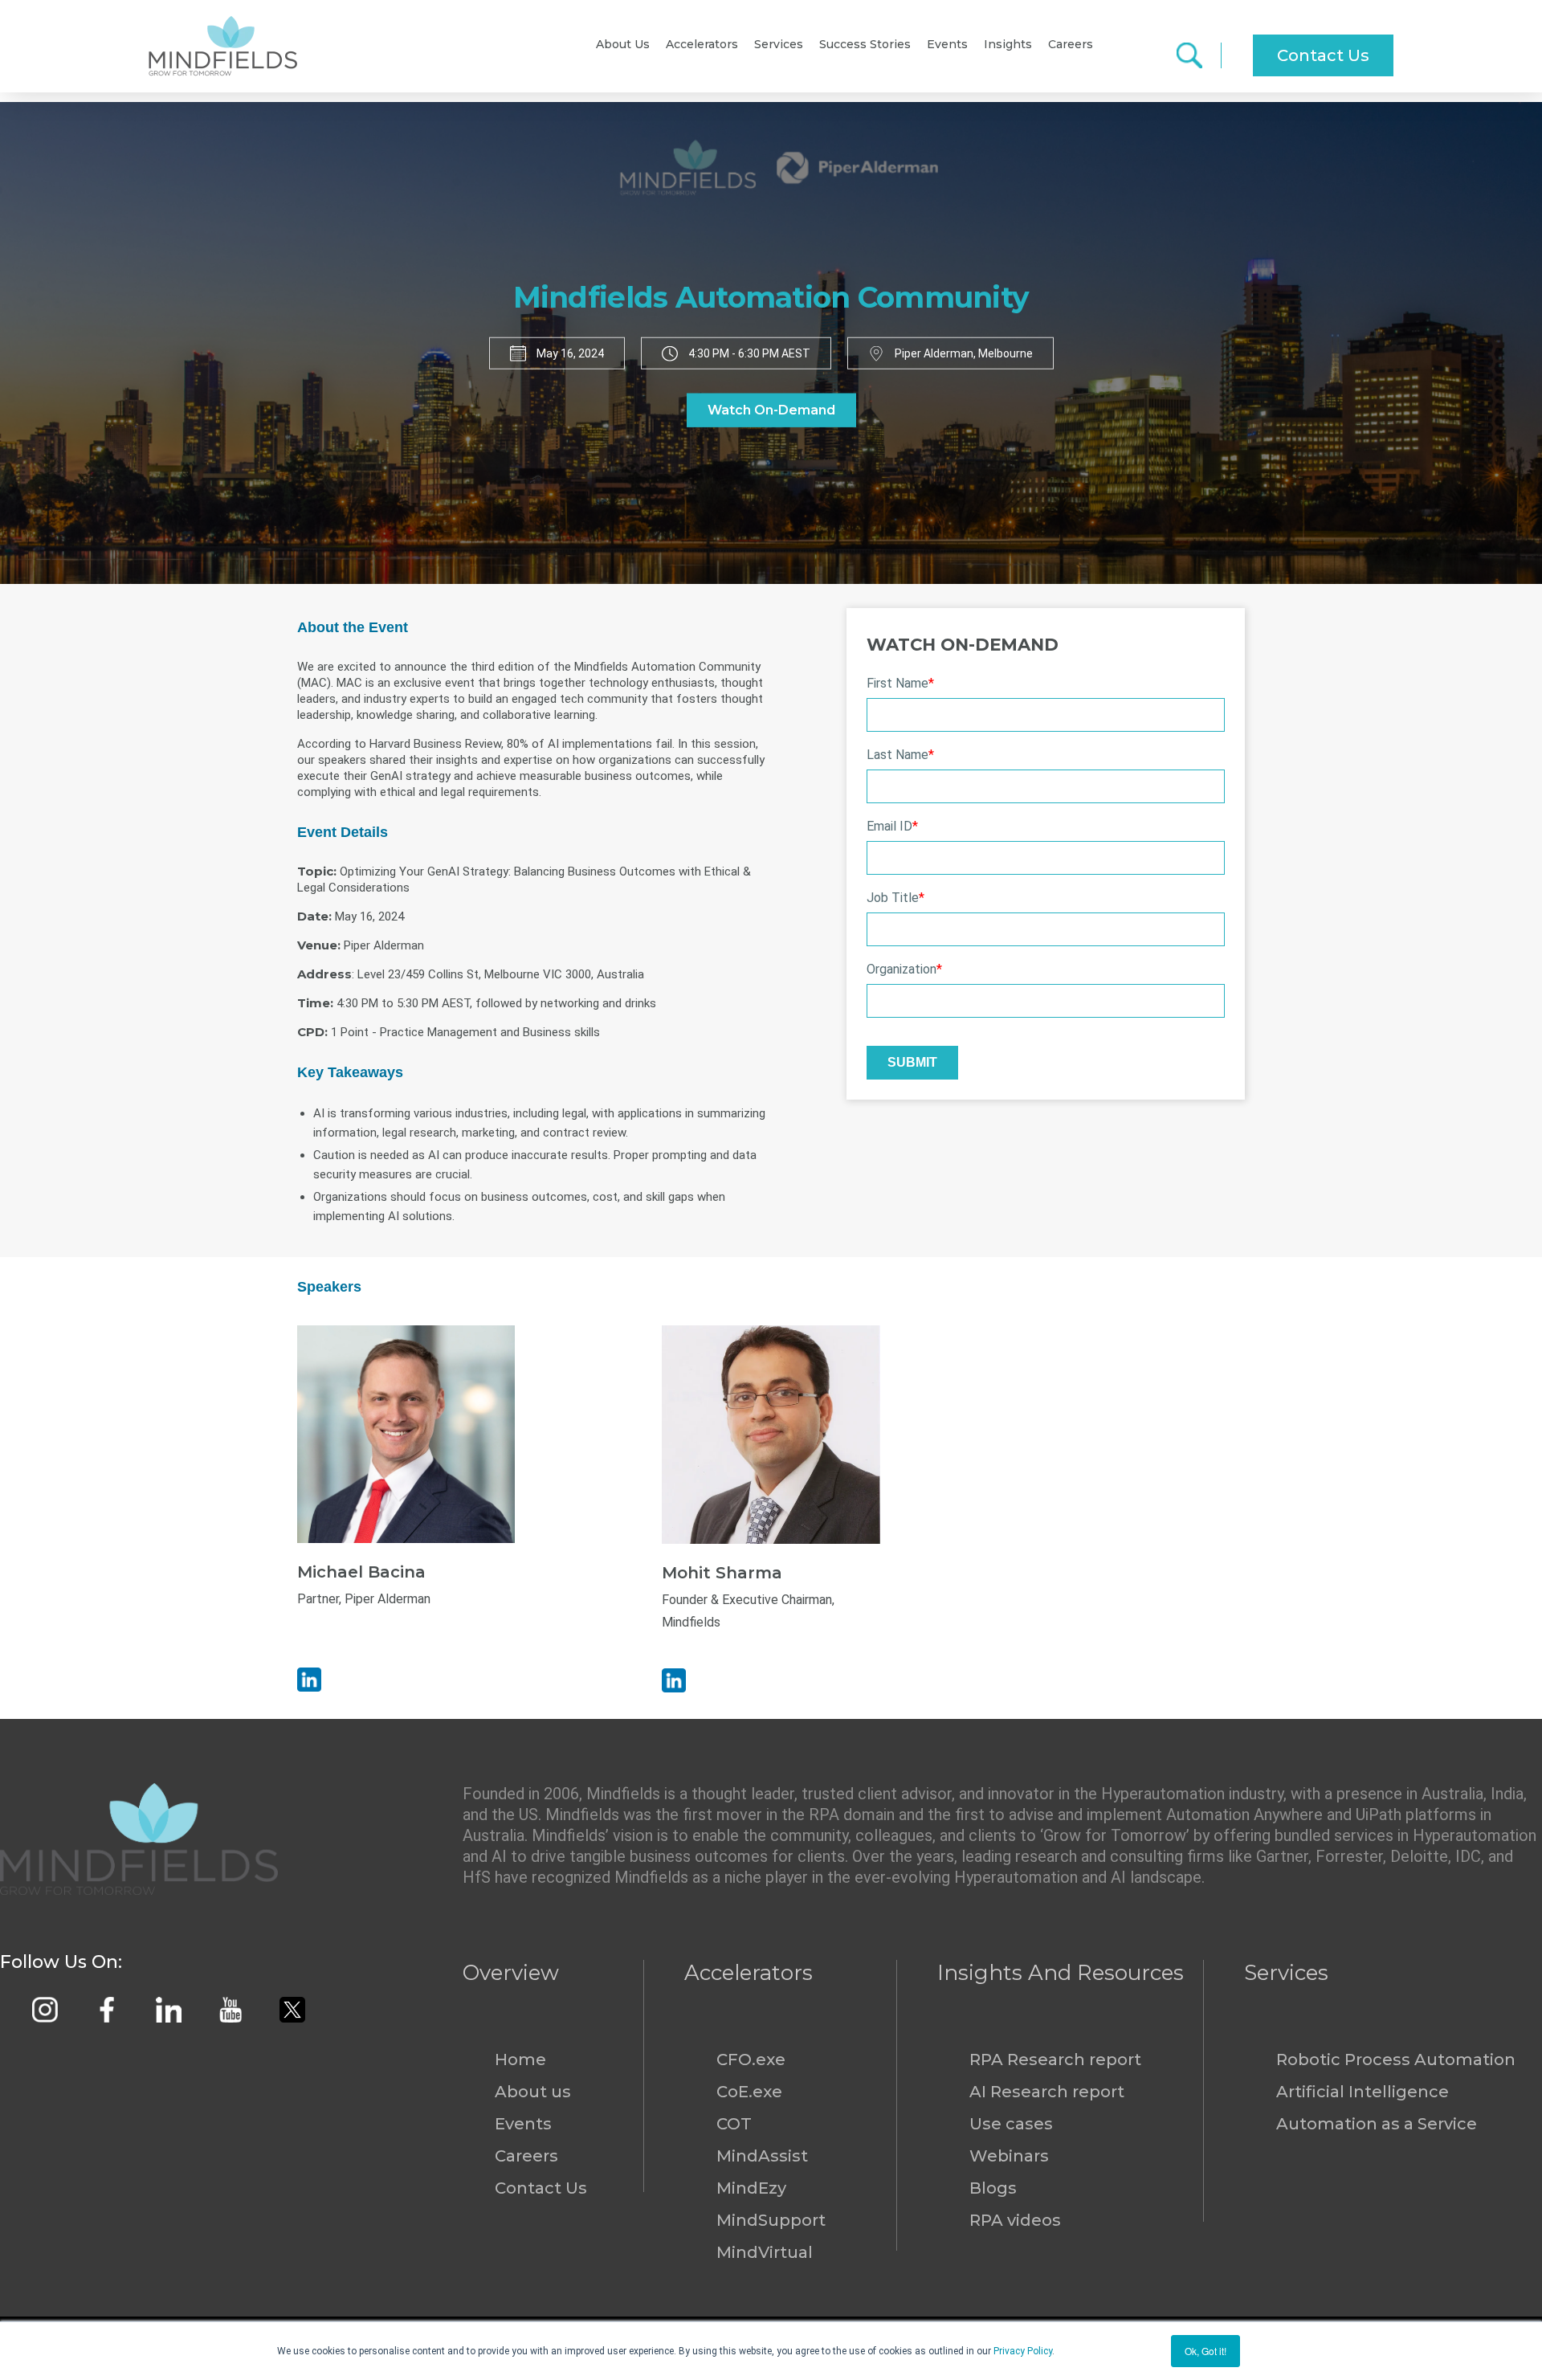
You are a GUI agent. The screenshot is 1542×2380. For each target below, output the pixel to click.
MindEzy (751, 2188)
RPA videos (1015, 2220)
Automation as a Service (1377, 2124)
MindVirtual (765, 2252)
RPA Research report (1055, 2060)
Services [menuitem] (779, 44)
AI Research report (1047, 2092)
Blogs (993, 2188)
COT (734, 2124)
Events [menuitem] (947, 44)
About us (533, 2092)
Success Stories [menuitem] (865, 44)
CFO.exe (751, 2060)
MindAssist (762, 2156)
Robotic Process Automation (1396, 2060)
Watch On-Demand (771, 410)
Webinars (1009, 2156)
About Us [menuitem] (623, 44)
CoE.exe (749, 2092)
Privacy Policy (1023, 2351)
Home (520, 2060)
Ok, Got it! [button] (1205, 2351)
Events (523, 2124)
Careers (526, 2156)
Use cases (1011, 2124)
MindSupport (771, 2220)
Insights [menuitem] (1008, 44)
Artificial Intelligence (1363, 2092)
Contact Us (1323, 55)
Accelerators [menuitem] (702, 44)
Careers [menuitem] (1071, 44)
